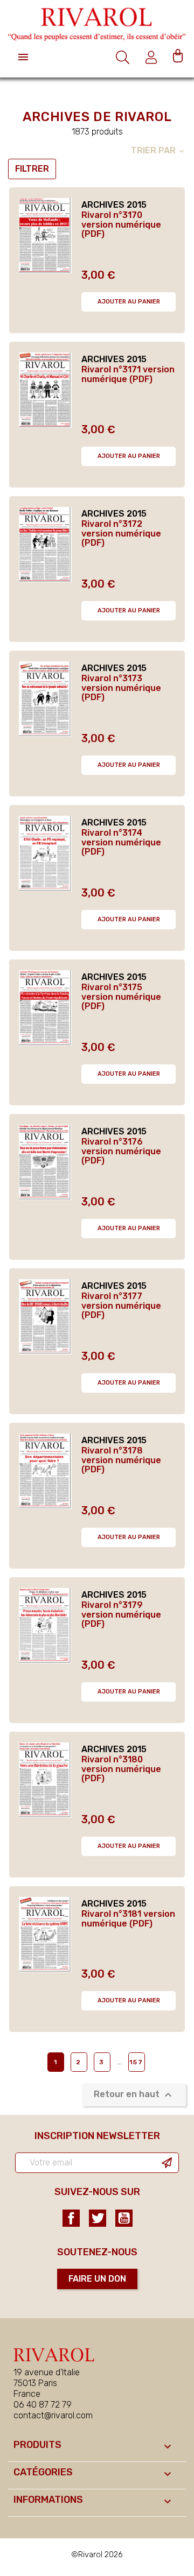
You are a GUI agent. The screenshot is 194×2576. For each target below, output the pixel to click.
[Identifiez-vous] (153, 57)
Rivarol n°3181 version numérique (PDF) (128, 1919)
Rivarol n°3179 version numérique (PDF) (121, 1615)
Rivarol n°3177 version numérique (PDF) (121, 1306)
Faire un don (97, 2279)
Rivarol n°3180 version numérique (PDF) (121, 1769)
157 (136, 2062)
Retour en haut (134, 2095)
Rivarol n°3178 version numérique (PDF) (121, 1460)
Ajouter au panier (129, 302)
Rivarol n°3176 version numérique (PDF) (121, 1151)
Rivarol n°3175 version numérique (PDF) (121, 997)
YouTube (124, 2218)
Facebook (71, 2218)
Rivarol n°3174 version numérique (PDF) (121, 842)
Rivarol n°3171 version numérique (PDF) (128, 374)
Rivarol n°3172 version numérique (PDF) (121, 534)
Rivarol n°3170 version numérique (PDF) (121, 225)
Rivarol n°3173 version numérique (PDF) (121, 688)
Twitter (98, 2218)
